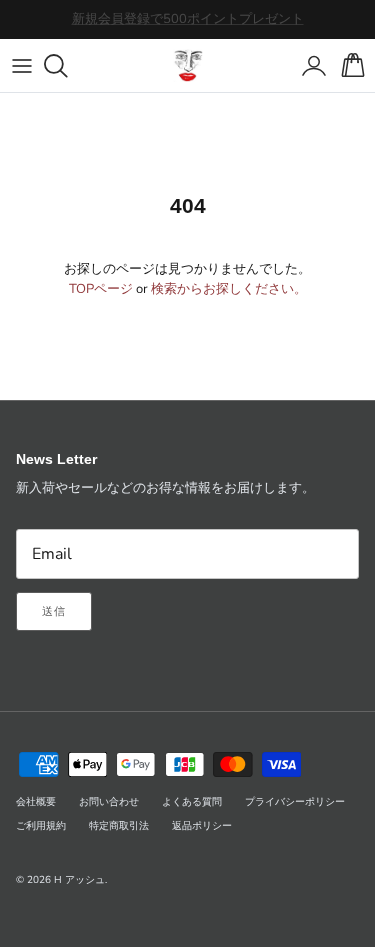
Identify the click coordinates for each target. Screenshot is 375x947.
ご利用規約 (41, 826)
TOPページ (101, 289)
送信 (54, 611)
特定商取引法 (119, 826)
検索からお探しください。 (229, 289)
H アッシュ (79, 880)
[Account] (309, 66)
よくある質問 (192, 802)
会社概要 (36, 802)
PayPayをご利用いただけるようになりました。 (188, 27)
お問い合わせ (109, 802)
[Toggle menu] (22, 66)
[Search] (66, 66)
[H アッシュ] (188, 65)
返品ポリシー (202, 826)
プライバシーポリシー (295, 802)
